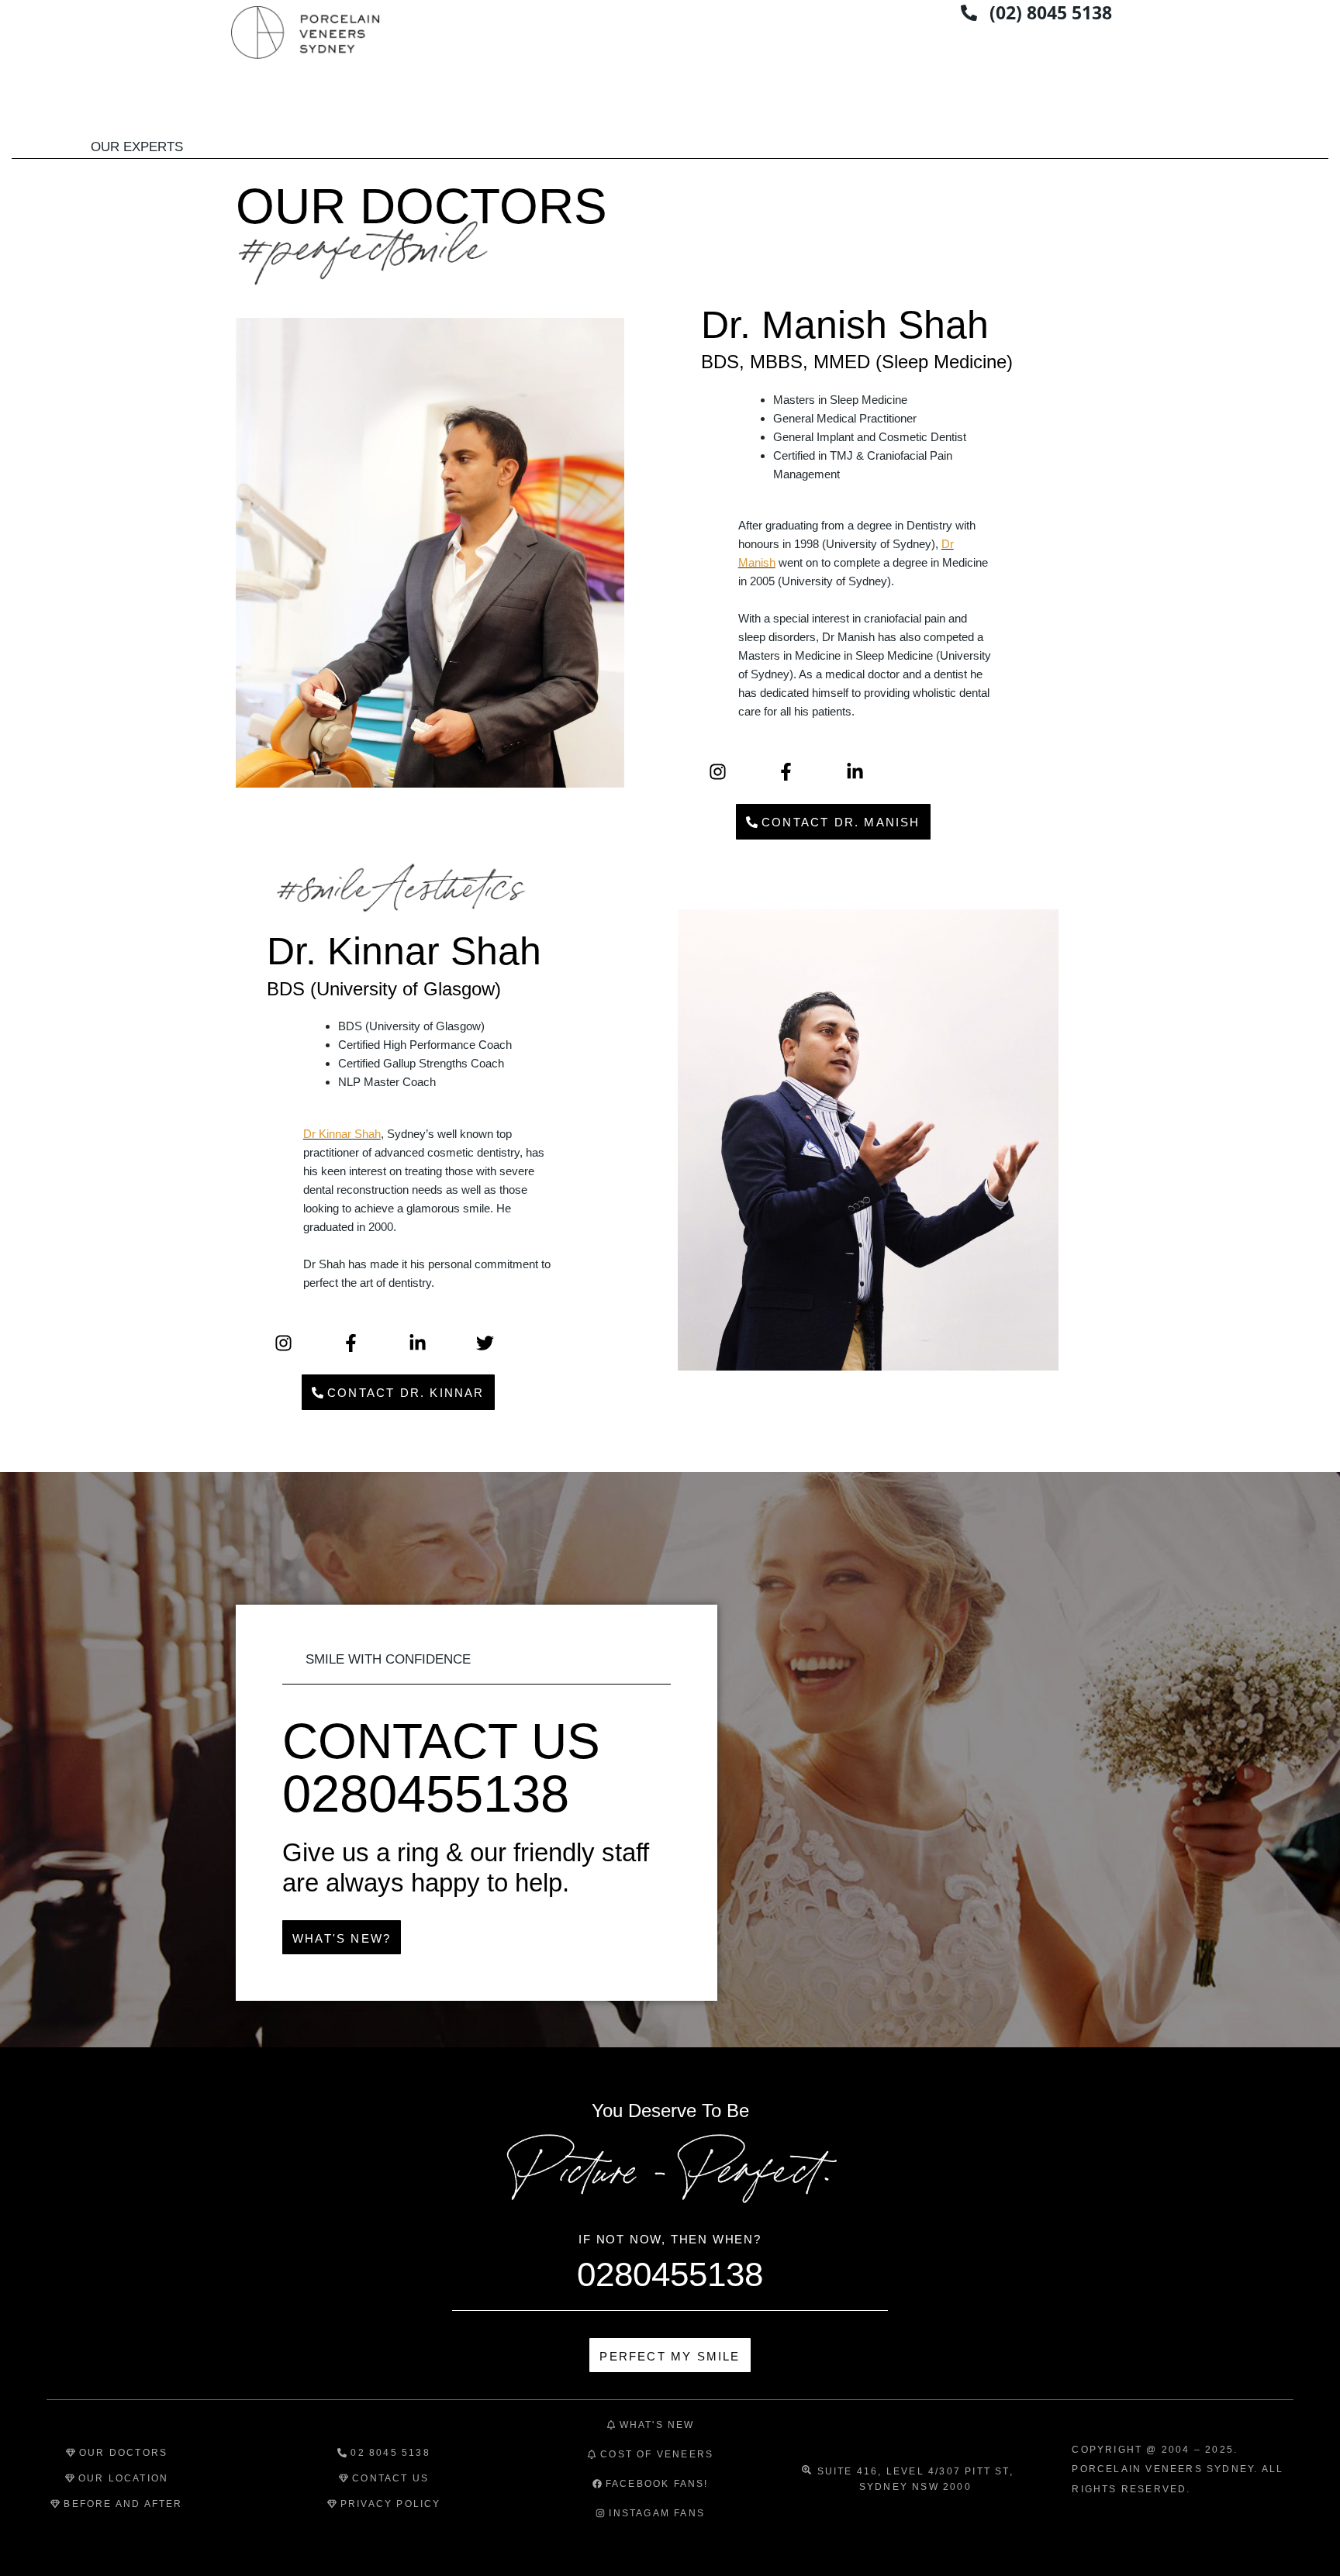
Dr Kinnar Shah (342, 1134)
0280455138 (670, 2274)
